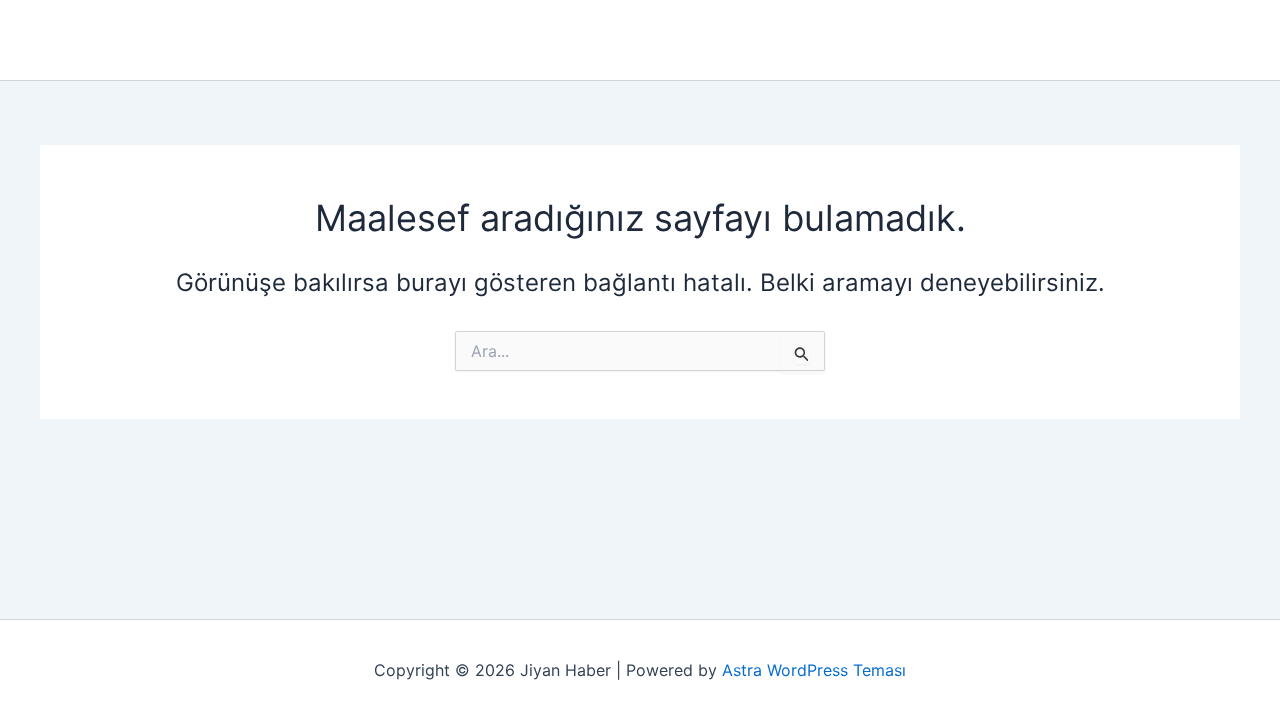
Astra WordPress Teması (814, 670)
